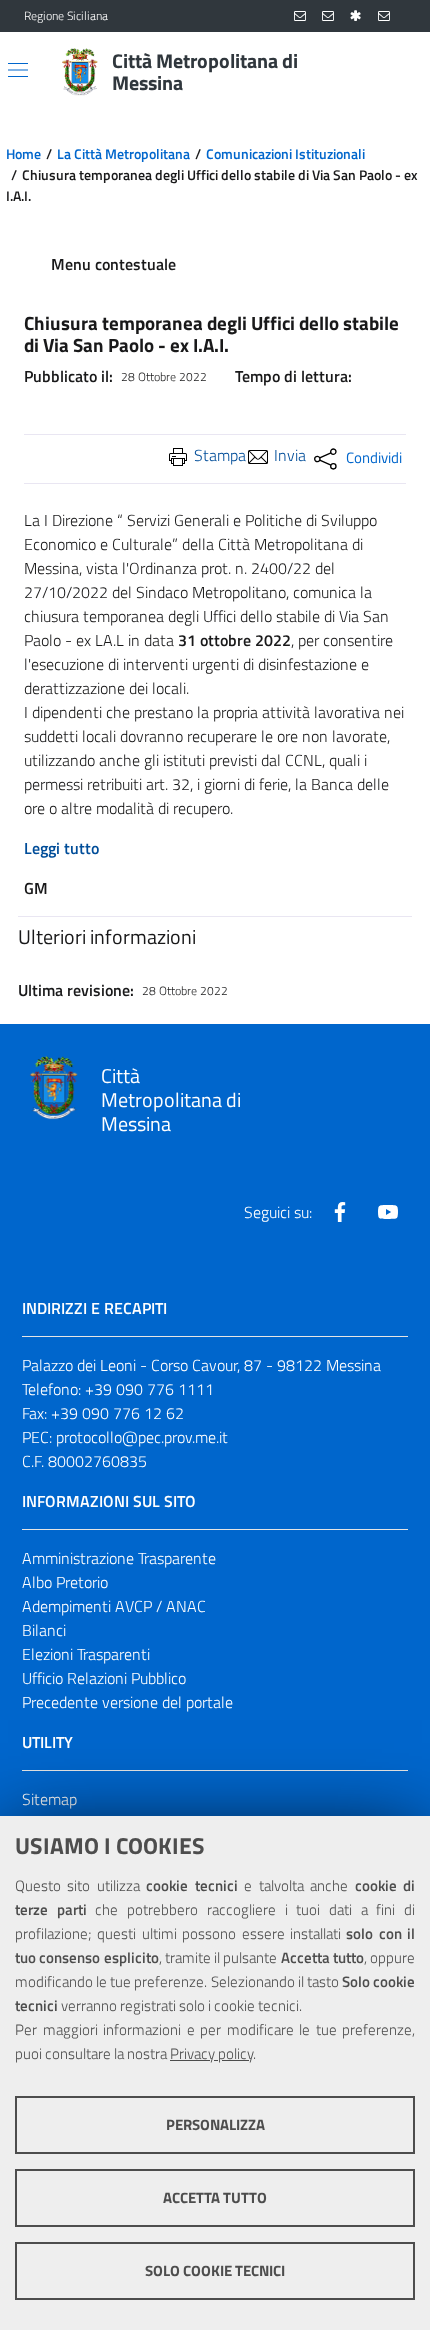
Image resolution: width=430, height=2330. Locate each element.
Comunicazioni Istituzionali (285, 154)
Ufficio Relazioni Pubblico (104, 1678)
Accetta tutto (215, 2197)
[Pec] (384, 16)
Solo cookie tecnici (215, 2270)
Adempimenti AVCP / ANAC (114, 1606)
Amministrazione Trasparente (119, 1558)
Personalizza (215, 2124)
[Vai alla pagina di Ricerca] (394, 72)
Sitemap (49, 1799)
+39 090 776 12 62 (117, 1413)
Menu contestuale (113, 264)
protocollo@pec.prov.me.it (142, 1437)
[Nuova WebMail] (300, 16)
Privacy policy (211, 2053)
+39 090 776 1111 (149, 1389)
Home (23, 154)
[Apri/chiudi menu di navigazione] (18, 70)
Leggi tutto (61, 848)
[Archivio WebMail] (328, 16)
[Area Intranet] (356, 16)
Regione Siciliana (66, 16)
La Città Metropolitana (123, 154)
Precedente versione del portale (127, 1702)
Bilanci (44, 1630)
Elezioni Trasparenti (86, 1654)
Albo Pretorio (65, 1582)
